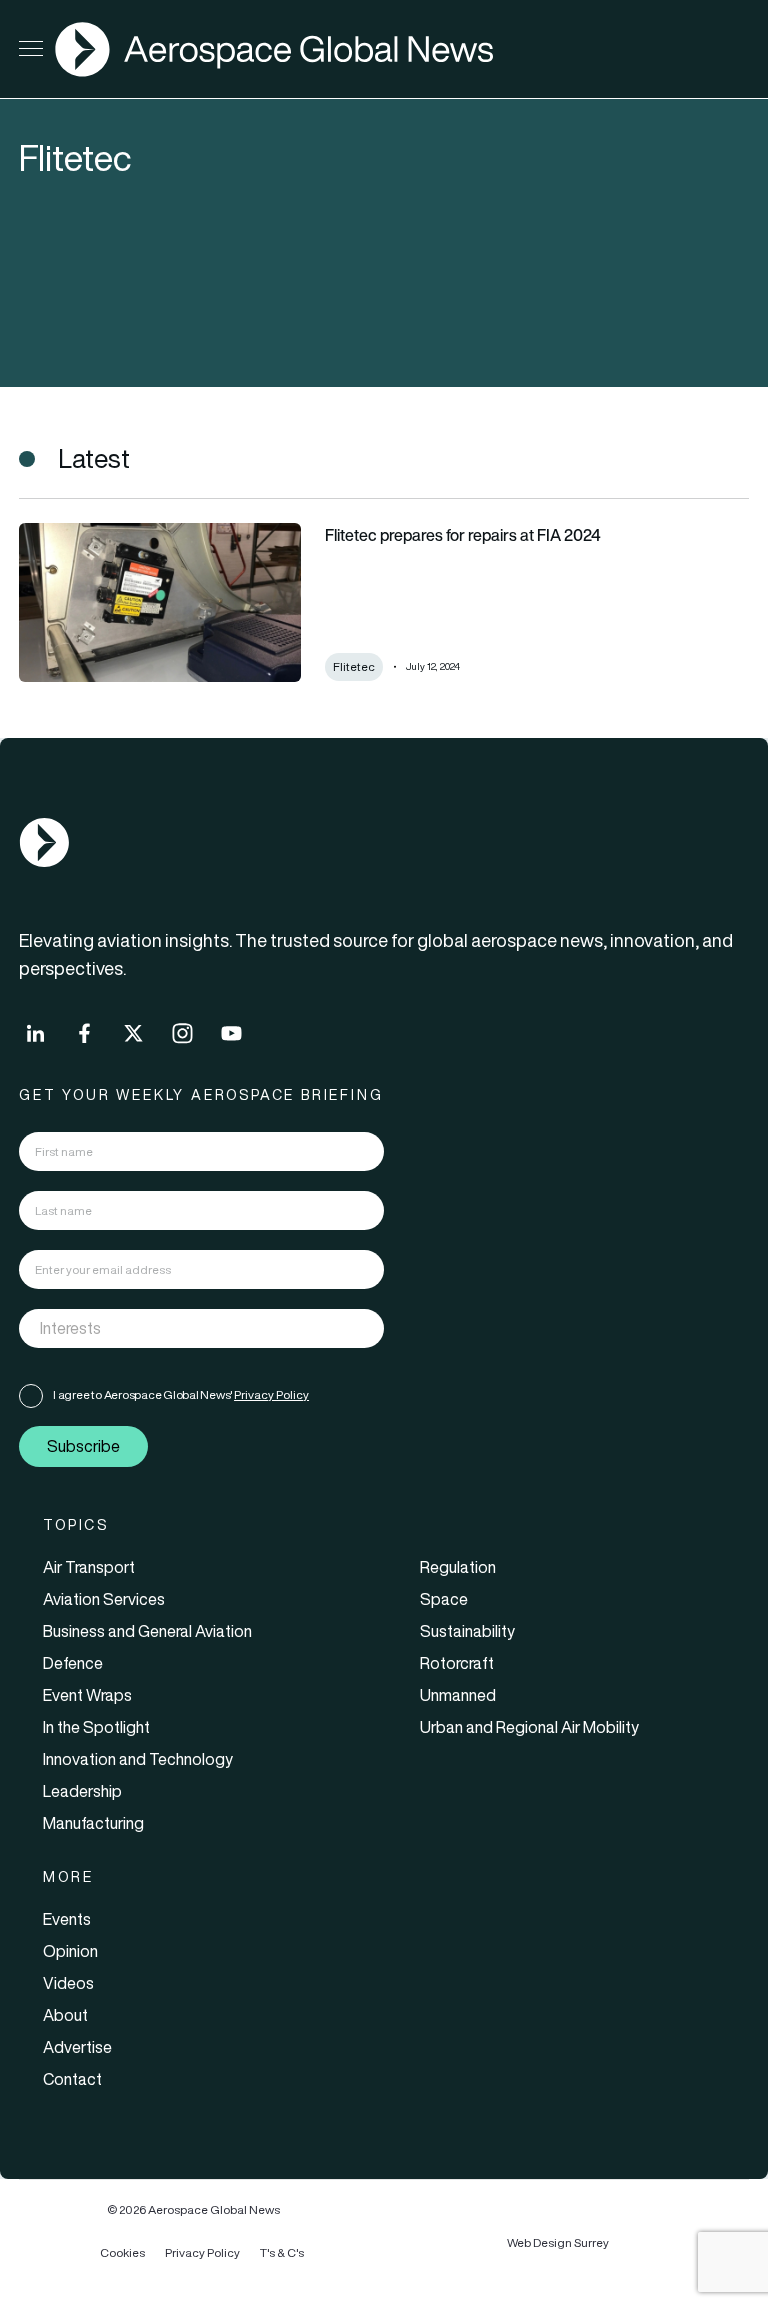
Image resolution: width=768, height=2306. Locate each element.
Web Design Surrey (558, 2242)
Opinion (70, 1951)
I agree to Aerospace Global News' (181, 1394)
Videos (68, 1983)
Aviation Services (104, 1599)
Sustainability (467, 1631)
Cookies (122, 2252)
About (65, 2015)
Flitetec (354, 666)
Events (67, 1919)
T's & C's (282, 2252)
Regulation (458, 1567)
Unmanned (458, 1695)
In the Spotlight (96, 1727)
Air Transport (89, 1567)
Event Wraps (87, 1695)
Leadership (82, 1791)
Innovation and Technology (138, 1759)
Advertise (77, 2047)
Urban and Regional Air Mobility (529, 1727)
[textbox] (181, 1328)
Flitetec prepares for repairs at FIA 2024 (463, 535)
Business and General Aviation (147, 1631)
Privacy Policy (271, 1394)
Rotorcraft (457, 1663)
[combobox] (201, 1328)
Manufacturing (93, 1823)
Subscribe (83, 1446)
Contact (72, 2079)
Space (444, 1599)
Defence (73, 1663)
